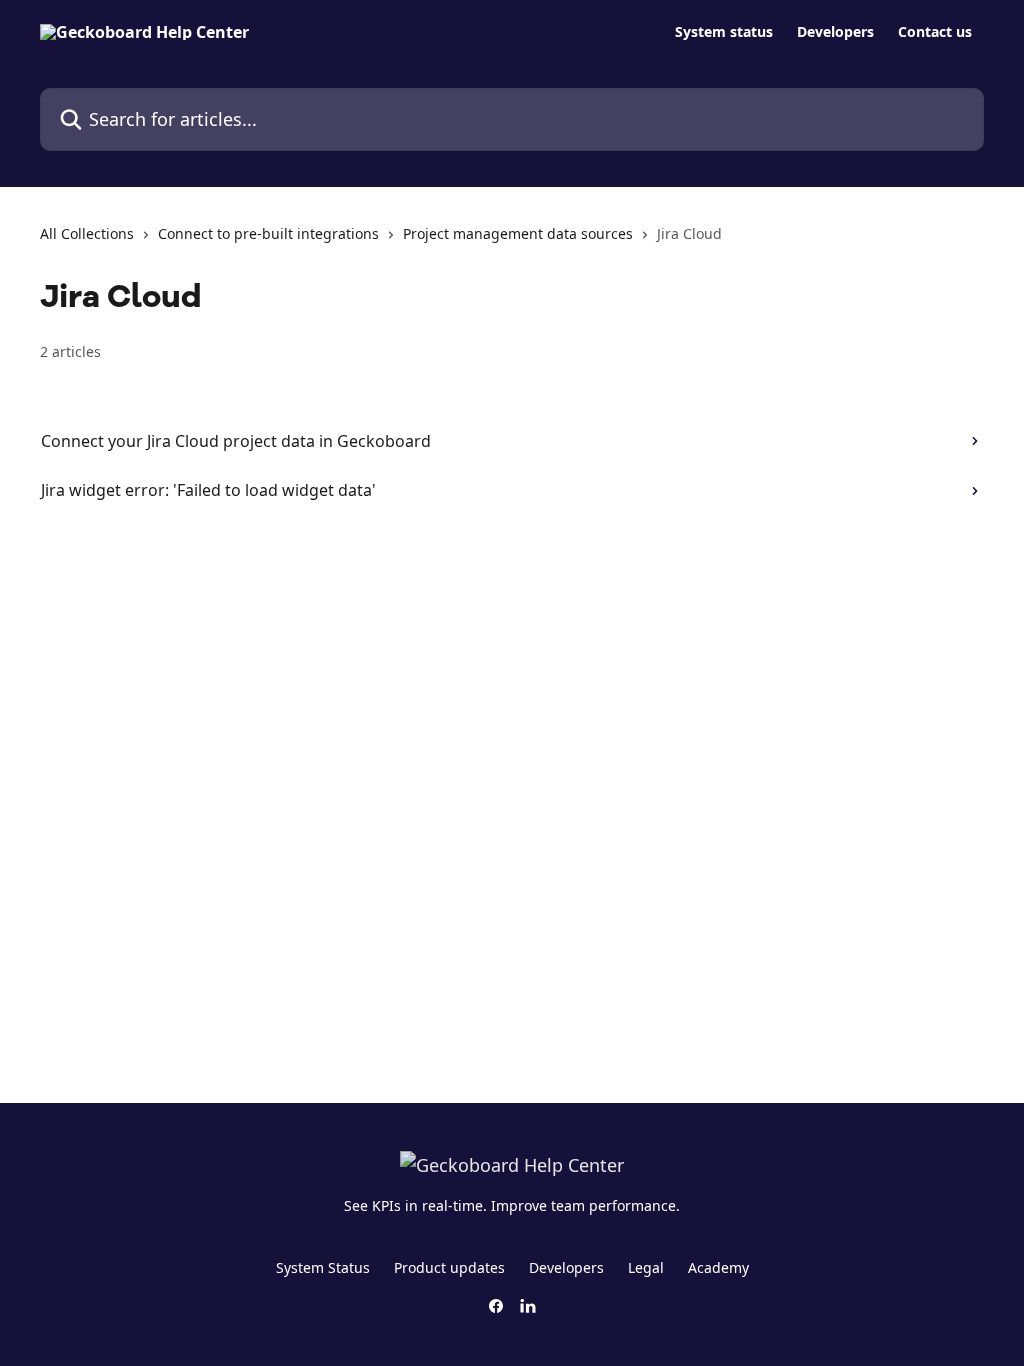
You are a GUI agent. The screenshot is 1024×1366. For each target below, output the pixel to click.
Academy (718, 1267)
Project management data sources (518, 233)
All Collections (87, 233)
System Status (323, 1267)
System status (724, 32)
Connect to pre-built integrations (268, 233)
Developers (835, 32)
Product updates (449, 1267)
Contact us (935, 32)
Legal (646, 1267)
